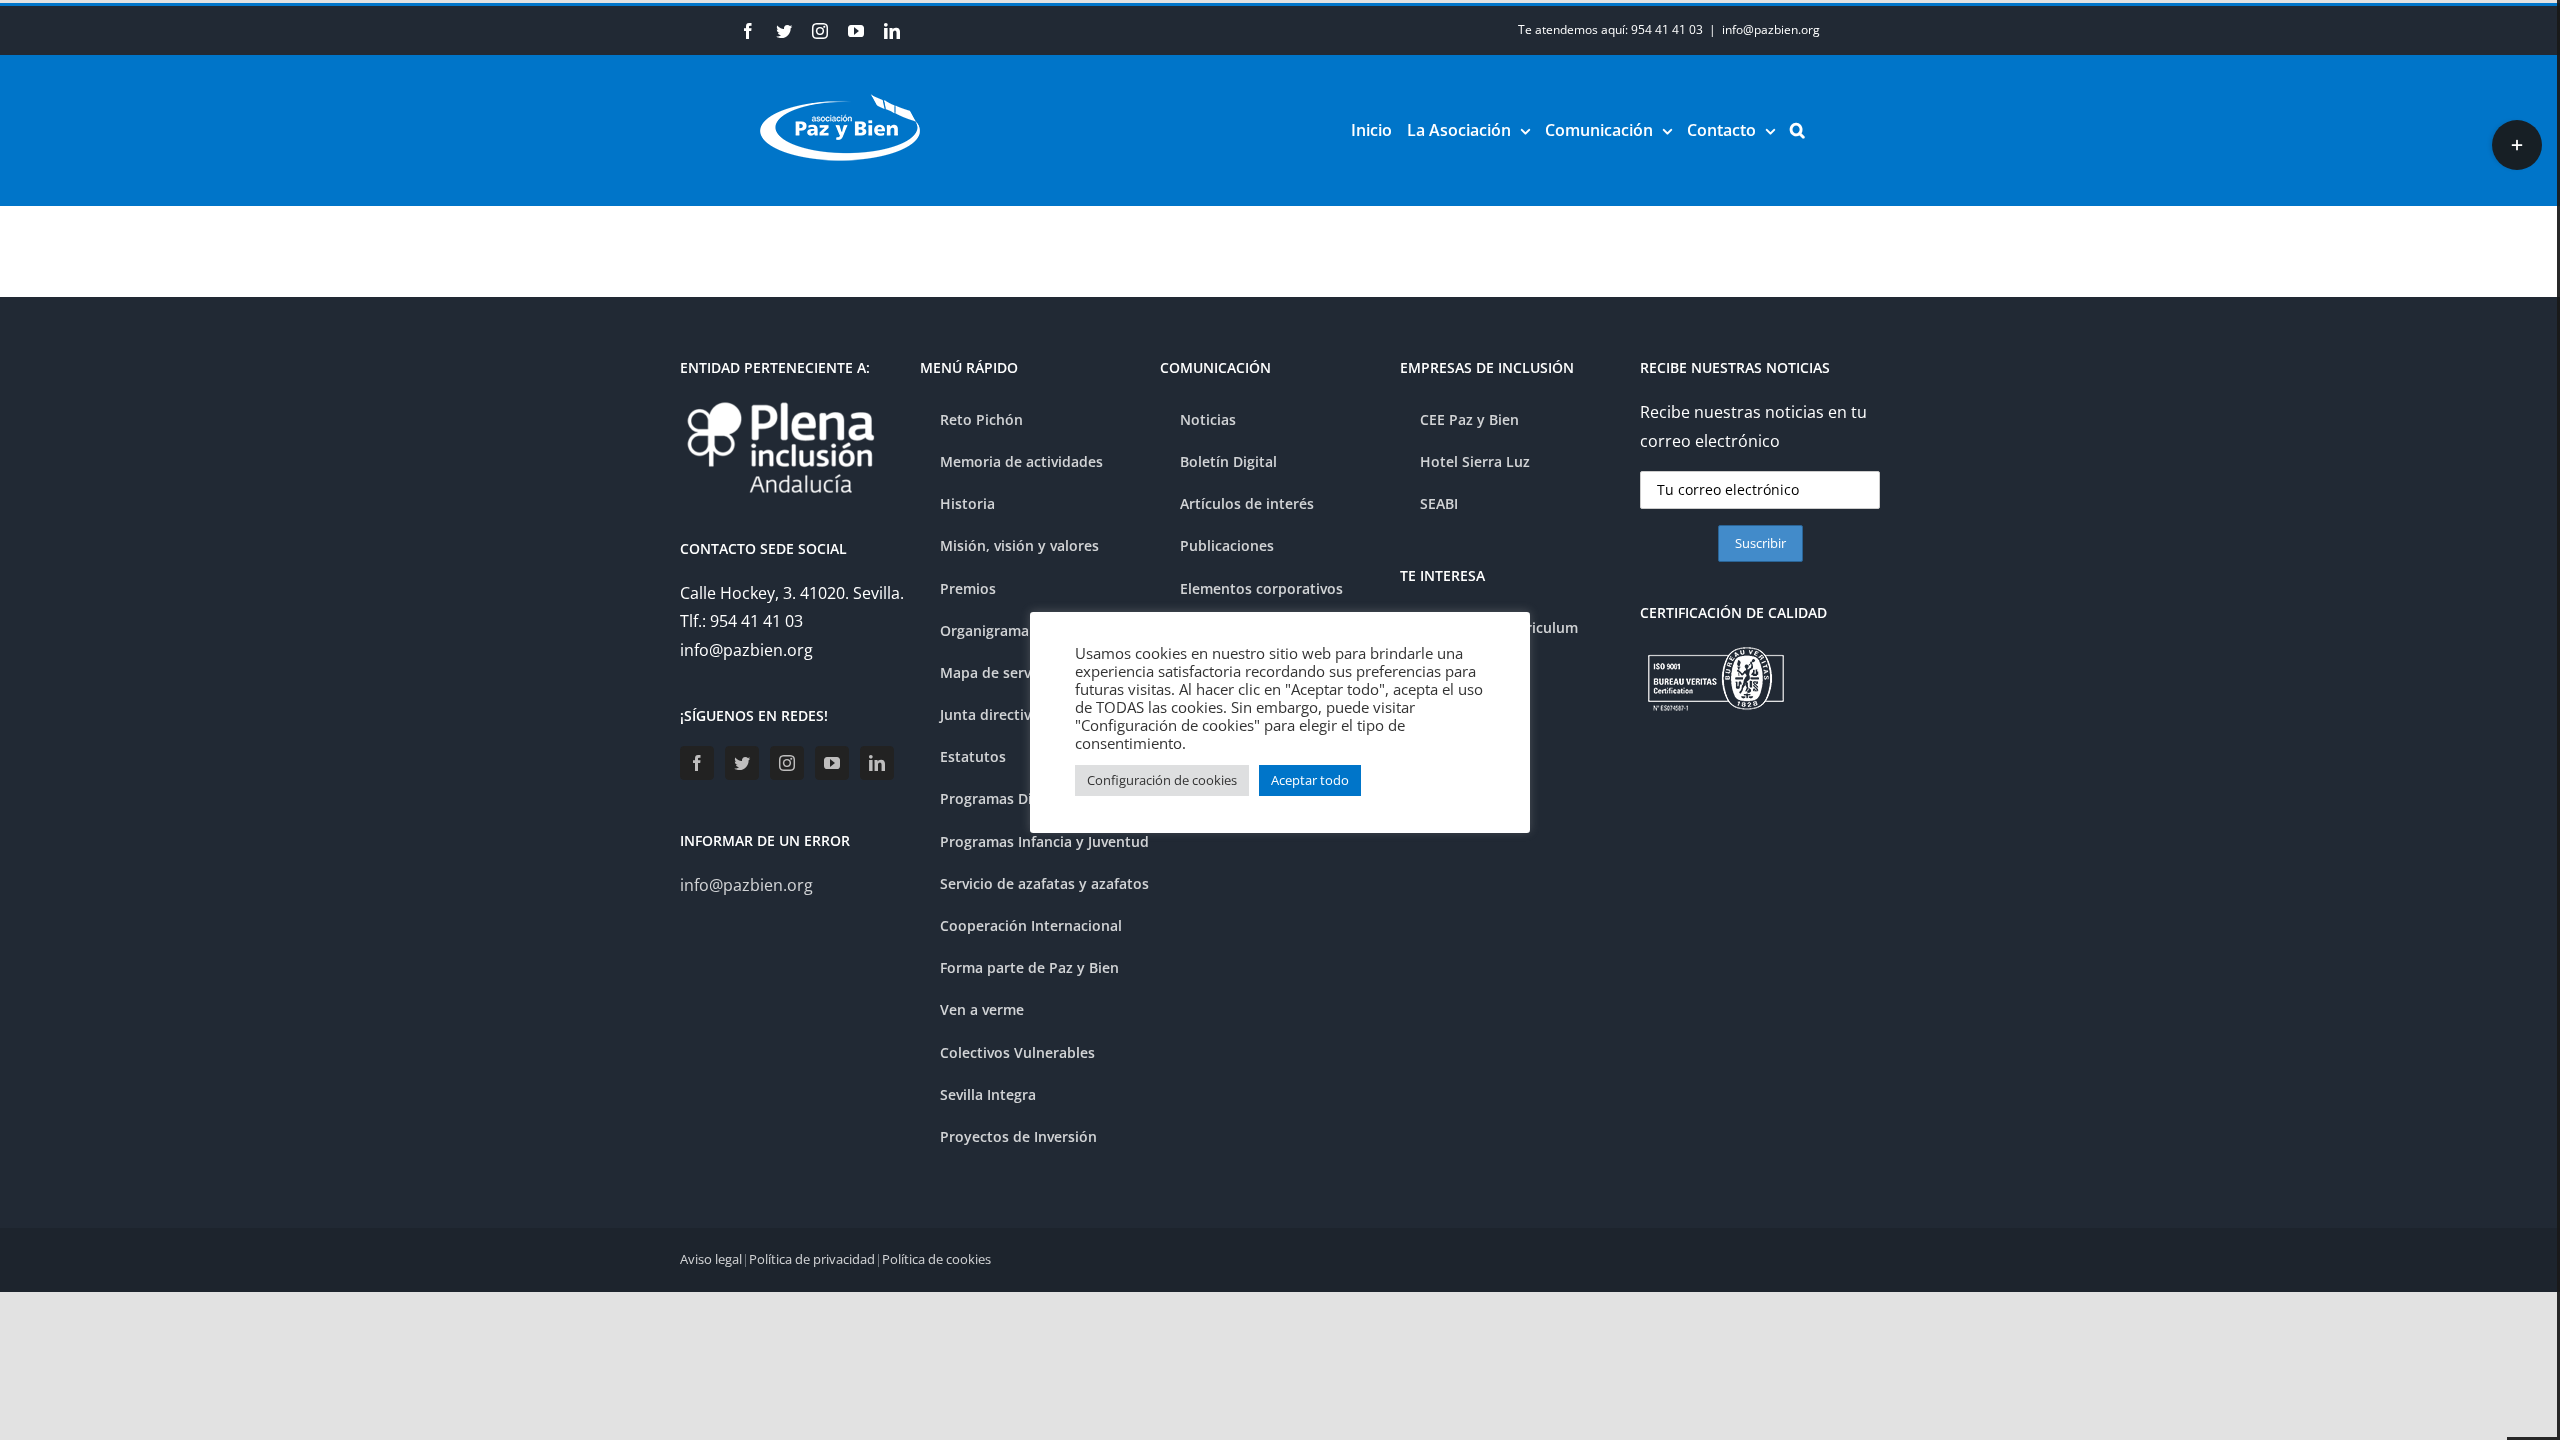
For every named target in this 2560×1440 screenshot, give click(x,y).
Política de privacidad (812, 1259)
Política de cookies (936, 1259)
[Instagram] (787, 763)
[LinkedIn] (877, 763)
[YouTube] (832, 763)
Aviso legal (711, 1259)
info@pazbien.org (1771, 29)
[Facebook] (697, 763)
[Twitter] (742, 763)
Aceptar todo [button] (1310, 780)
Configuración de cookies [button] (1162, 780)
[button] (1797, 130)
